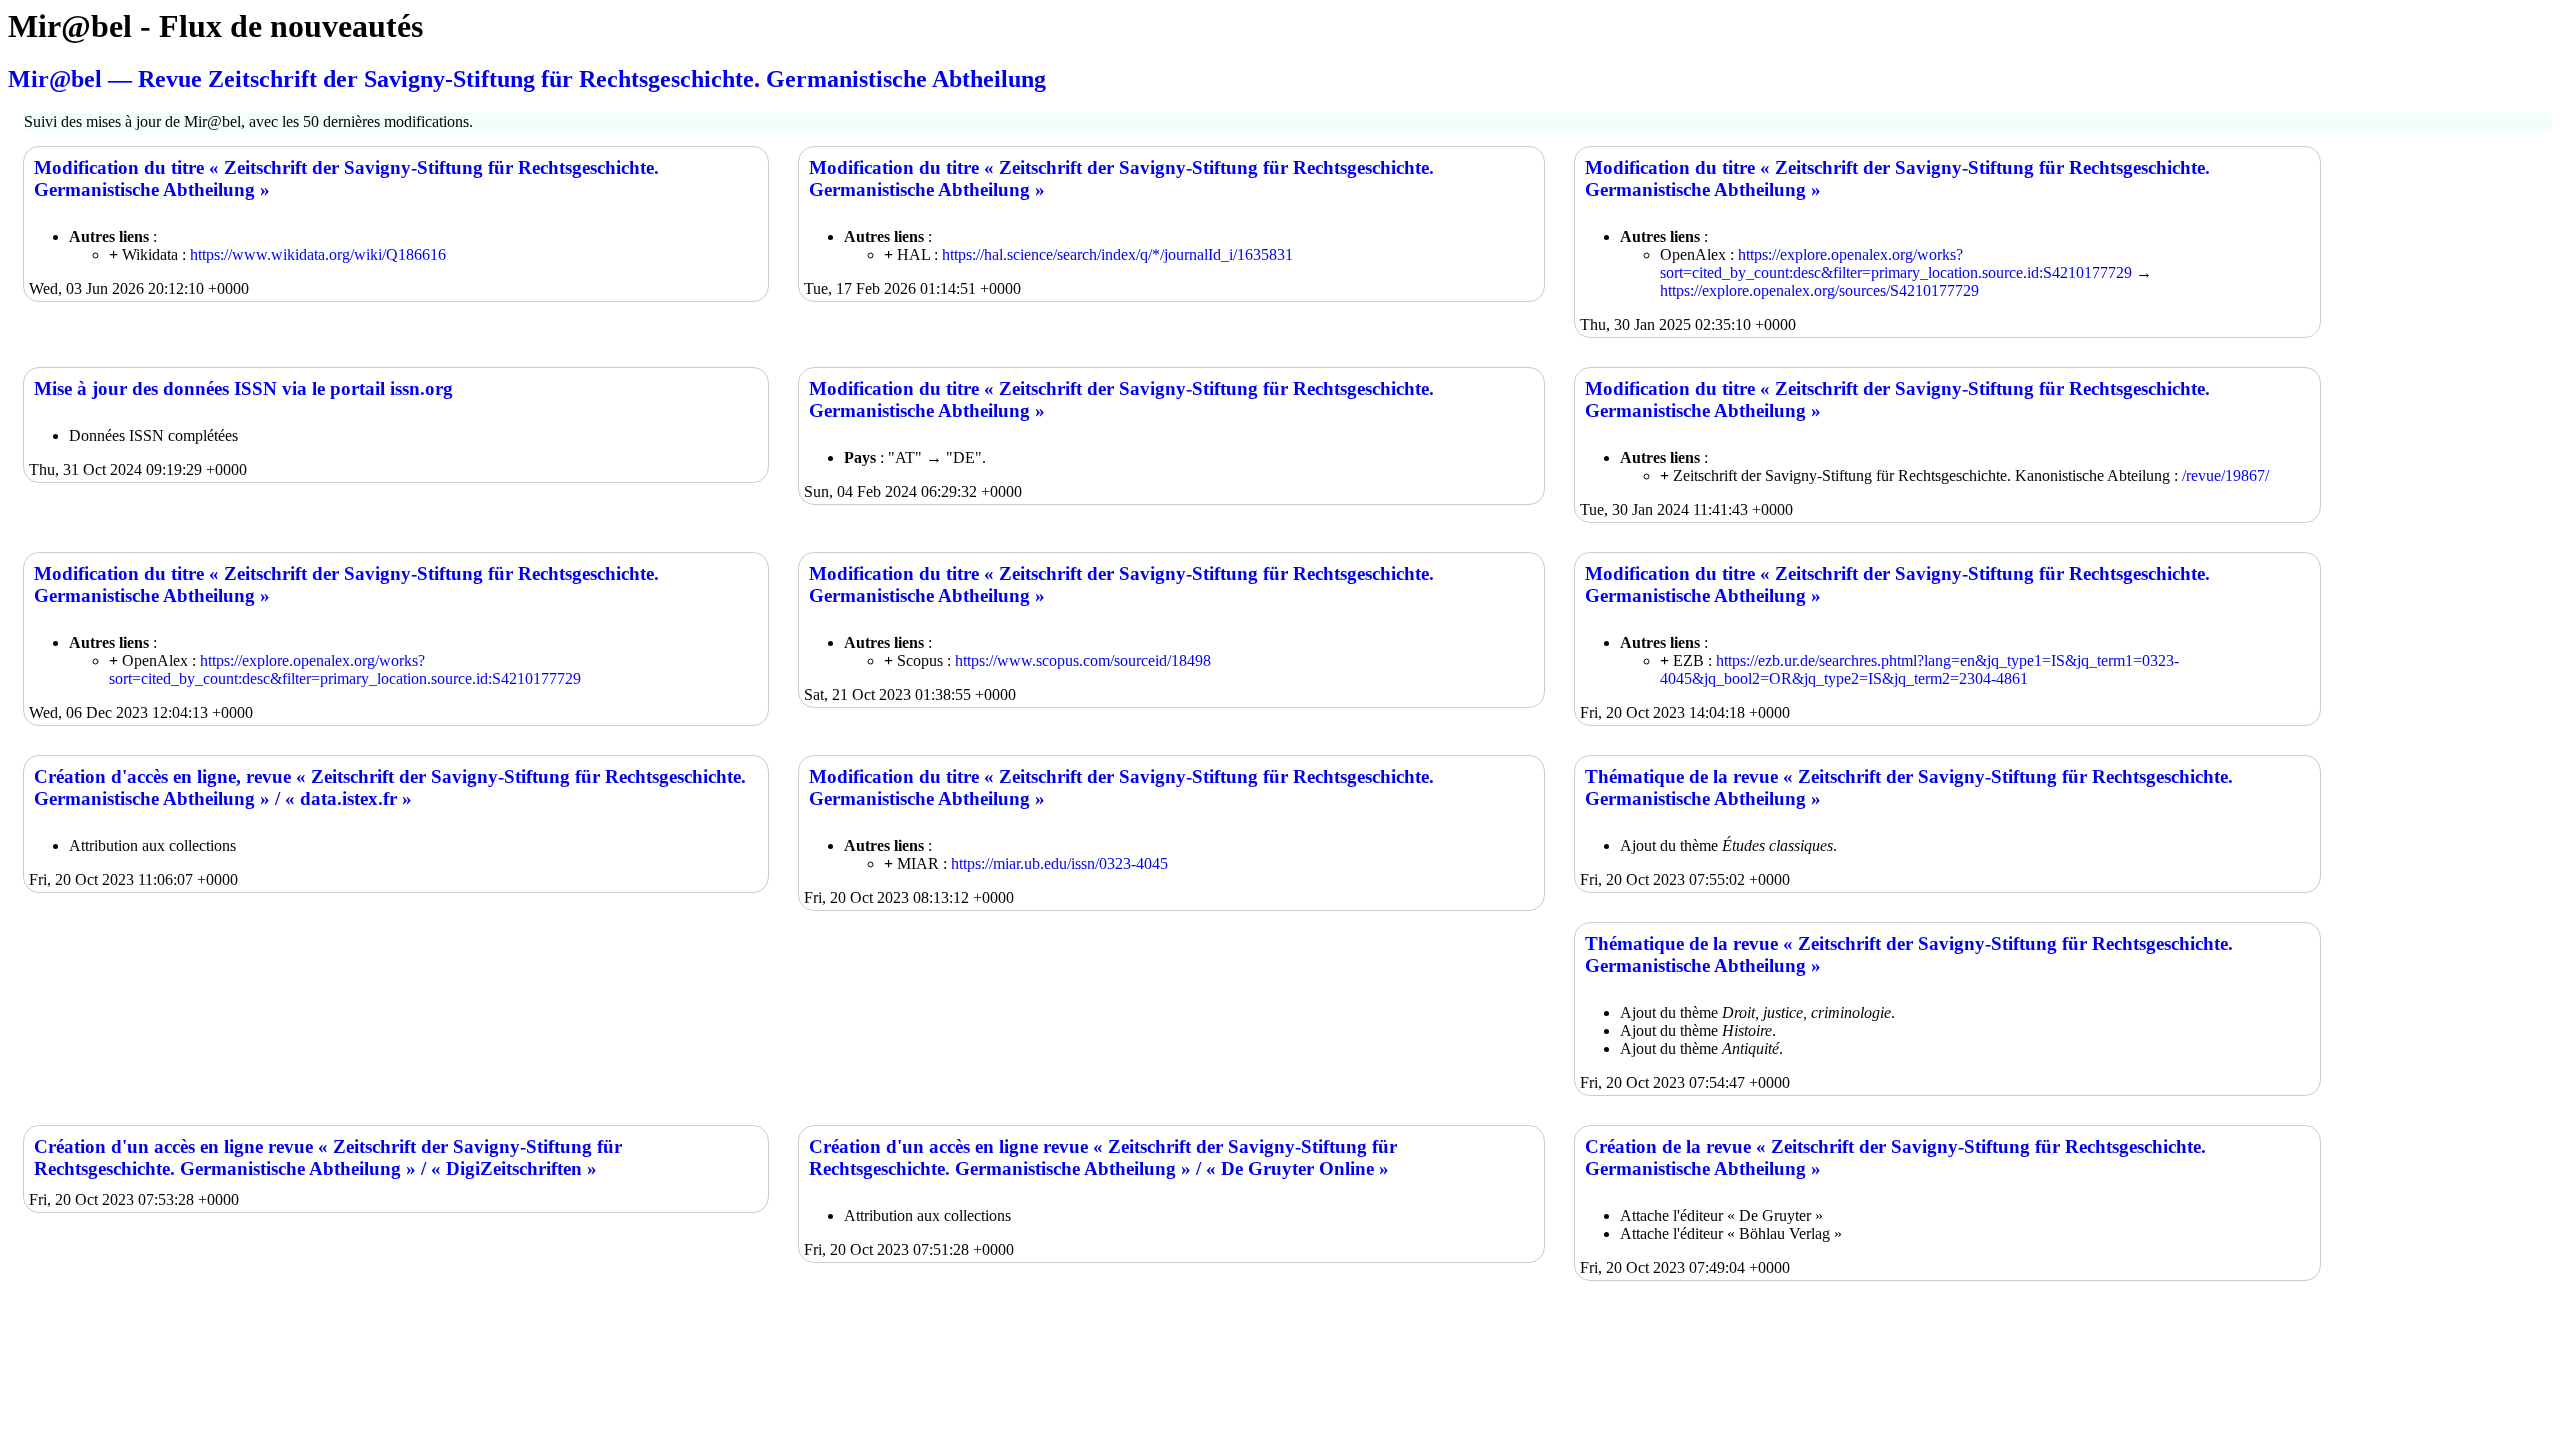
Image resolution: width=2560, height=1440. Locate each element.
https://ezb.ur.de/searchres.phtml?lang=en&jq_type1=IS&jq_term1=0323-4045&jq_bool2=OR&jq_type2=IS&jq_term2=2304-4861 (1919, 669)
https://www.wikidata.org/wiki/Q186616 (318, 254)
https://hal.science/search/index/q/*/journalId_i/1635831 (1117, 254)
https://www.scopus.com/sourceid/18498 (1083, 660)
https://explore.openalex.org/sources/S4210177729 (1819, 290)
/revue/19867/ (2225, 475)
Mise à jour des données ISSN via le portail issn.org (243, 388)
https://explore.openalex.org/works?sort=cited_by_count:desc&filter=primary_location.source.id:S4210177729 (1896, 263)
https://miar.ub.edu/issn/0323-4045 (1059, 863)
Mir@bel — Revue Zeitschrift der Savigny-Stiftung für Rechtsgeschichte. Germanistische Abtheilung (527, 79)
